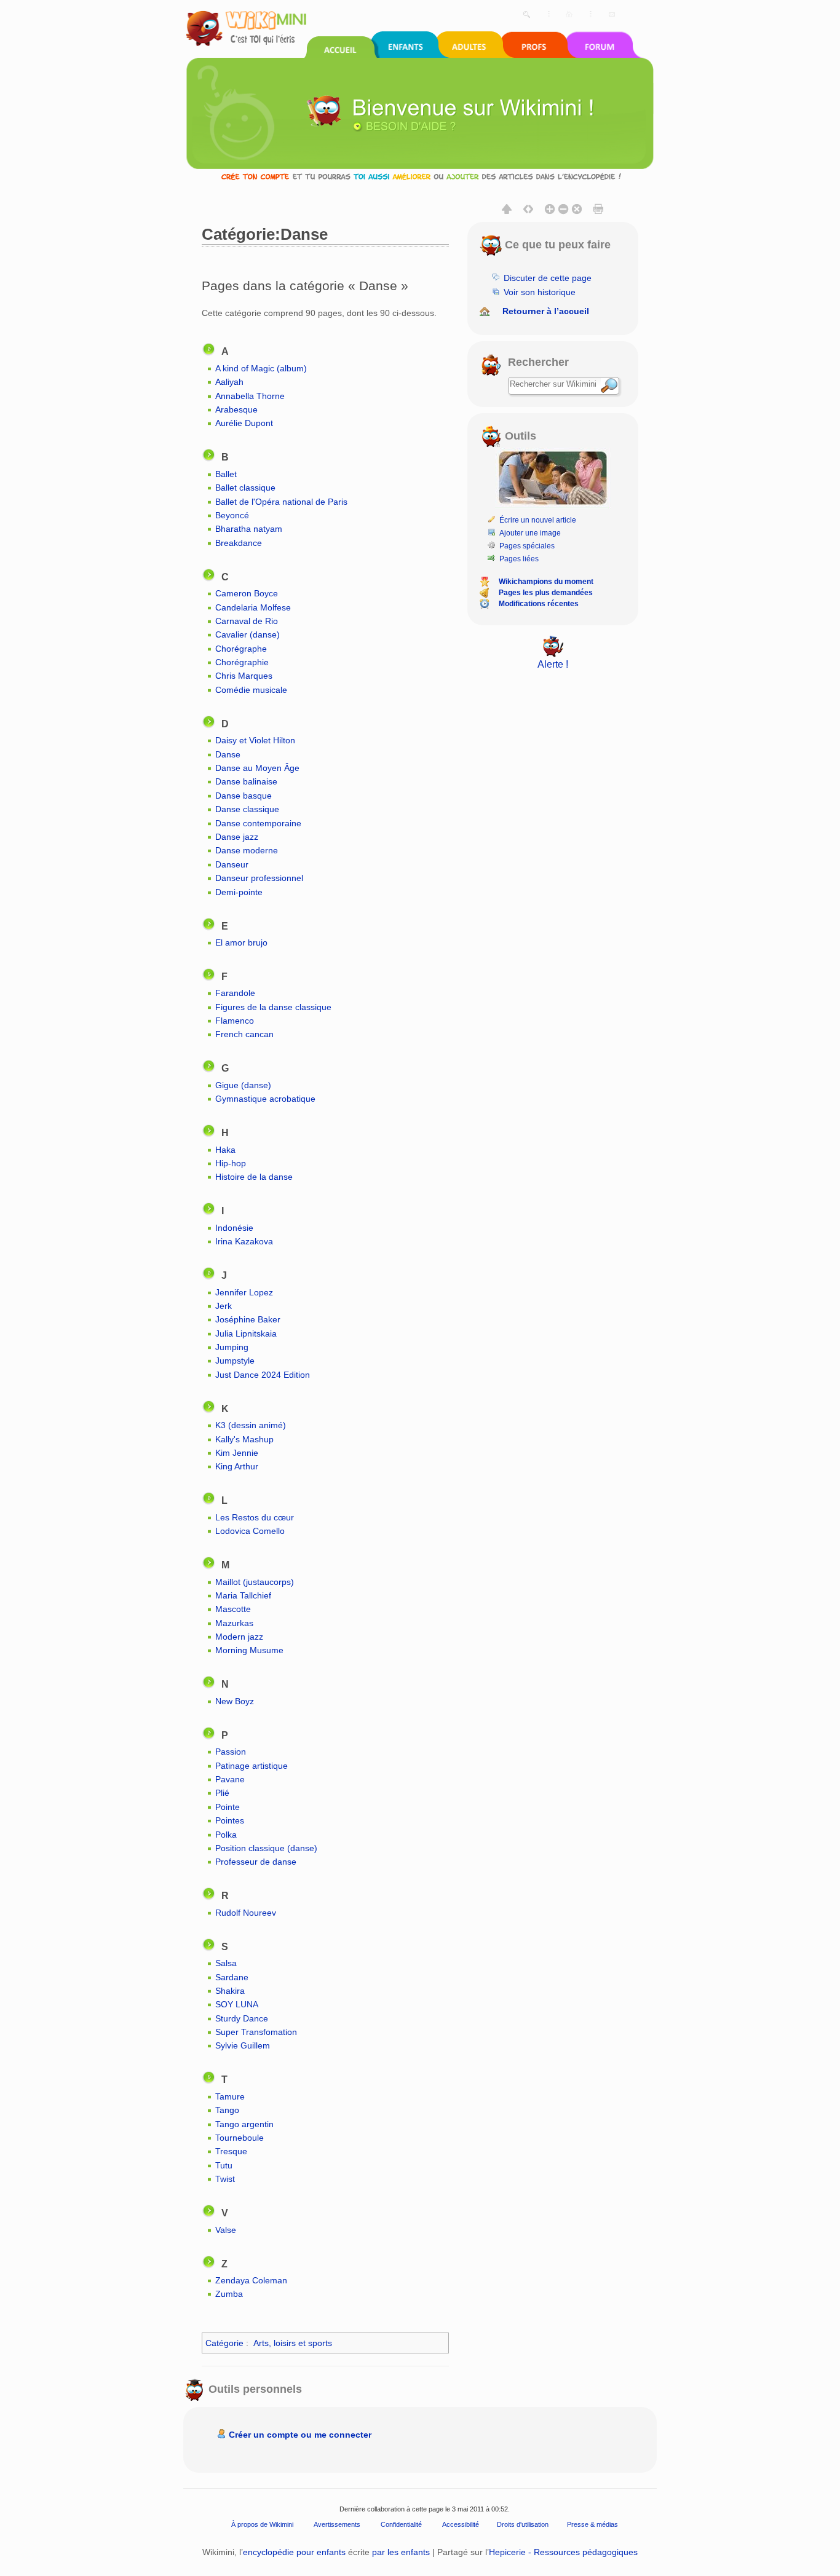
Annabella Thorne (250, 396)
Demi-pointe (239, 892)
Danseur (232, 864)
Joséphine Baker (248, 1319)
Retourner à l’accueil (546, 311)
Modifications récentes (539, 604)
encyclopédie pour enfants (294, 2552)
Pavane (230, 1779)
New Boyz (235, 1701)
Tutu (224, 2165)
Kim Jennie (237, 1453)
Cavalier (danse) (248, 634)
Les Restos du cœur (255, 1517)
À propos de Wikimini (262, 2524)
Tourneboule (240, 2138)
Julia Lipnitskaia (246, 1333)
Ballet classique (245, 488)
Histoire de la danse (254, 1177)
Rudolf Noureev (246, 1913)
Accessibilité (461, 2524)
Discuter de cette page (548, 278)
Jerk (224, 1306)
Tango (227, 2110)
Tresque (231, 2151)
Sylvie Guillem (243, 2045)
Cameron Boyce (247, 593)
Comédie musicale (251, 690)
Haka (225, 1150)
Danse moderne (247, 850)
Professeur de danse (256, 1862)
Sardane (232, 1977)
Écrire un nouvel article (538, 520)
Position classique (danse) (266, 1848)
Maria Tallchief (243, 1595)
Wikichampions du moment (546, 582)
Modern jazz (239, 1637)
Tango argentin (244, 2124)
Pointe (228, 1807)
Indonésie (234, 1228)
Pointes (230, 1820)
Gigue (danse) (243, 1085)
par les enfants (401, 2552)
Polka (226, 1835)
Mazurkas (234, 1623)
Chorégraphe (241, 649)
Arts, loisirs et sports (293, 2343)
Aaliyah (229, 382)
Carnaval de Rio (247, 621)
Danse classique (247, 809)
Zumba (229, 2294)
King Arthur (237, 1466)
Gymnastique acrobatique (265, 1099)
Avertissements (337, 2524)
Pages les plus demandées (546, 593)
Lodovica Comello (250, 1531)
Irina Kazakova (244, 1241)
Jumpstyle (235, 1361)
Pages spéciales (527, 546)
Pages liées (519, 559)
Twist (225, 2179)
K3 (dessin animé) (251, 1425)
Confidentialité (401, 2524)
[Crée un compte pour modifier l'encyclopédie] (420, 176)
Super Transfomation (256, 2032)
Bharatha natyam (249, 529)
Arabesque (236, 409)
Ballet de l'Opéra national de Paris (281, 502)
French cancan (244, 1034)
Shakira (230, 1991)
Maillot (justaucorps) (255, 1582)
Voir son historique (540, 292)
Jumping (232, 1347)
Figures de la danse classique (273, 1007)
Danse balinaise (246, 781)
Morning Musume (249, 1650)
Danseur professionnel (259, 878)
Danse (228, 754)
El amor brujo (241, 942)
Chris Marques (244, 676)
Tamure (230, 2096)
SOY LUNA (237, 2004)
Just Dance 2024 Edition (263, 1375)
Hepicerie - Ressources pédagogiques (563, 2552)
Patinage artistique (252, 1766)
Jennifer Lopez (244, 1292)
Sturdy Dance (242, 2018)
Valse (226, 2230)
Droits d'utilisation (523, 2524)
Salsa (226, 1963)
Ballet (226, 474)
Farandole (235, 993)
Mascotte (233, 1609)
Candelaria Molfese (253, 607)
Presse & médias (592, 2524)
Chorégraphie (242, 662)
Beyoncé (232, 515)
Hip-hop (231, 1163)
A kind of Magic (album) (261, 368)
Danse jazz (237, 837)
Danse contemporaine (258, 823)
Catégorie (224, 2343)
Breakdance (239, 543)
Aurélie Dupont (244, 423)
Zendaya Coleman (251, 2280)
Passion (231, 1752)
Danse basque (244, 796)
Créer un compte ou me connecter (300, 2435)
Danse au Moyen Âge (257, 768)
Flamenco (235, 1021)
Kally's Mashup (244, 1439)
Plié (222, 1793)
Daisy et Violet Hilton (255, 740)
